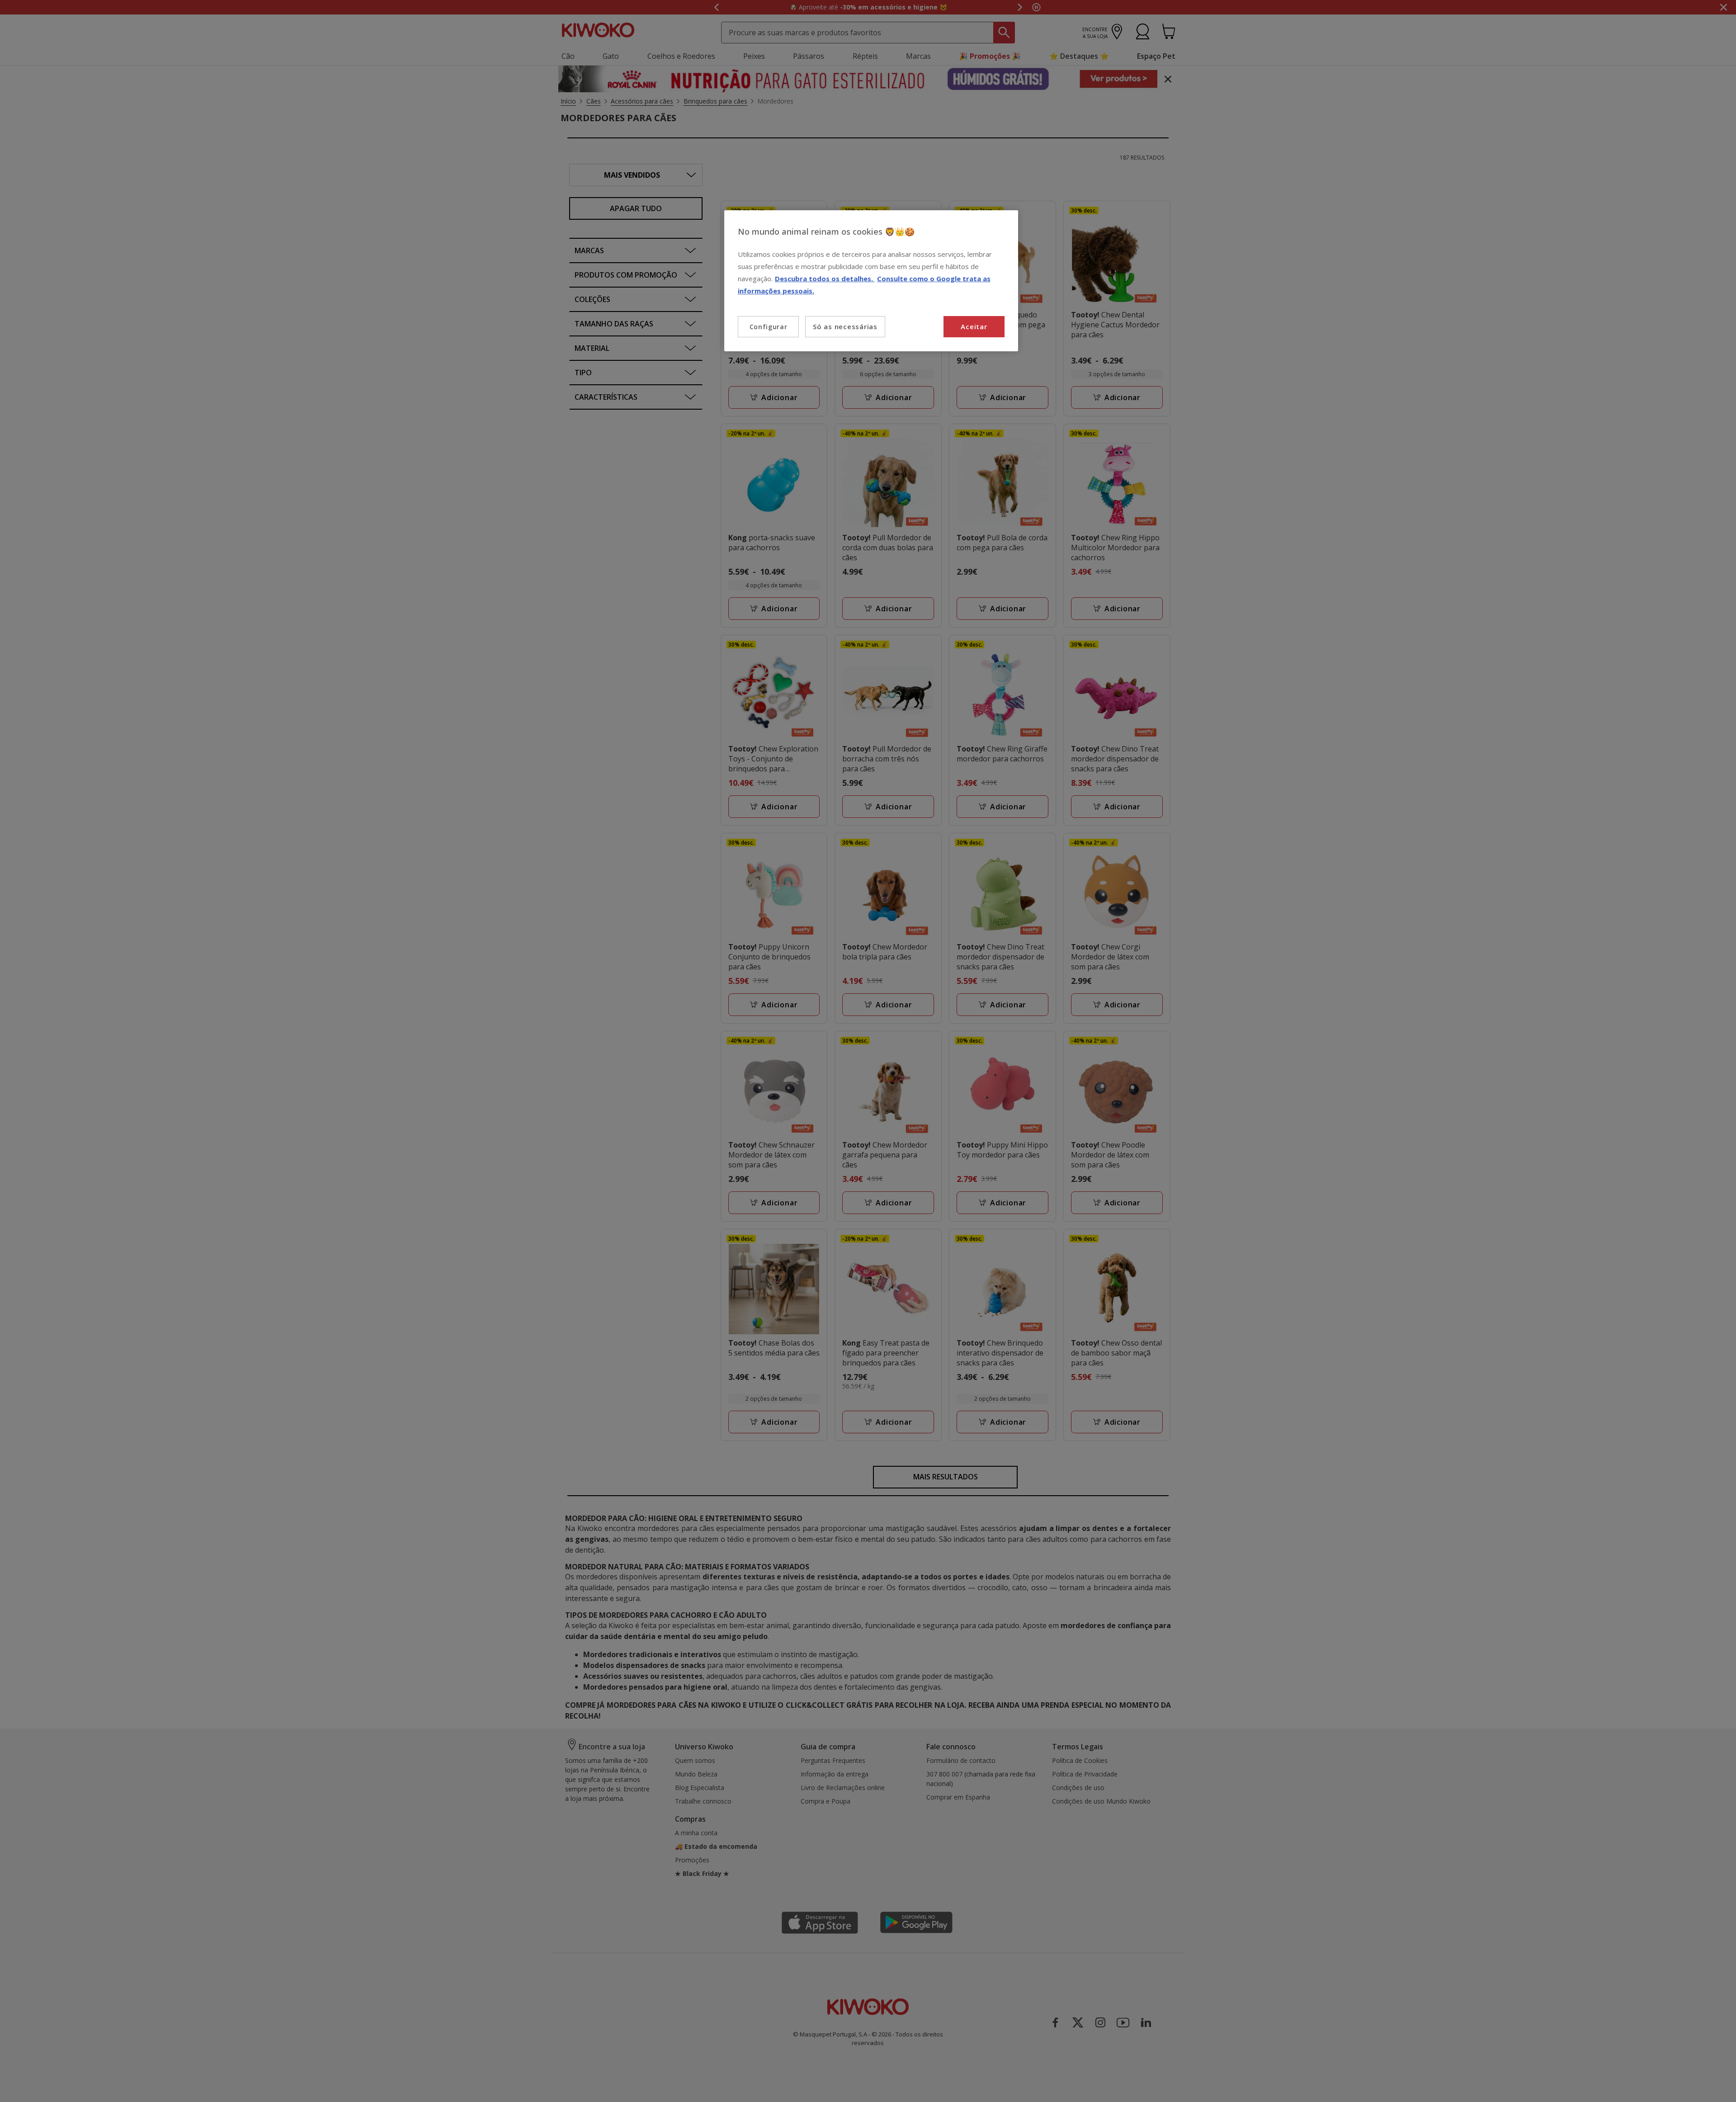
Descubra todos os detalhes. (825, 279)
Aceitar (974, 326)
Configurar (769, 327)
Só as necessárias (845, 326)
